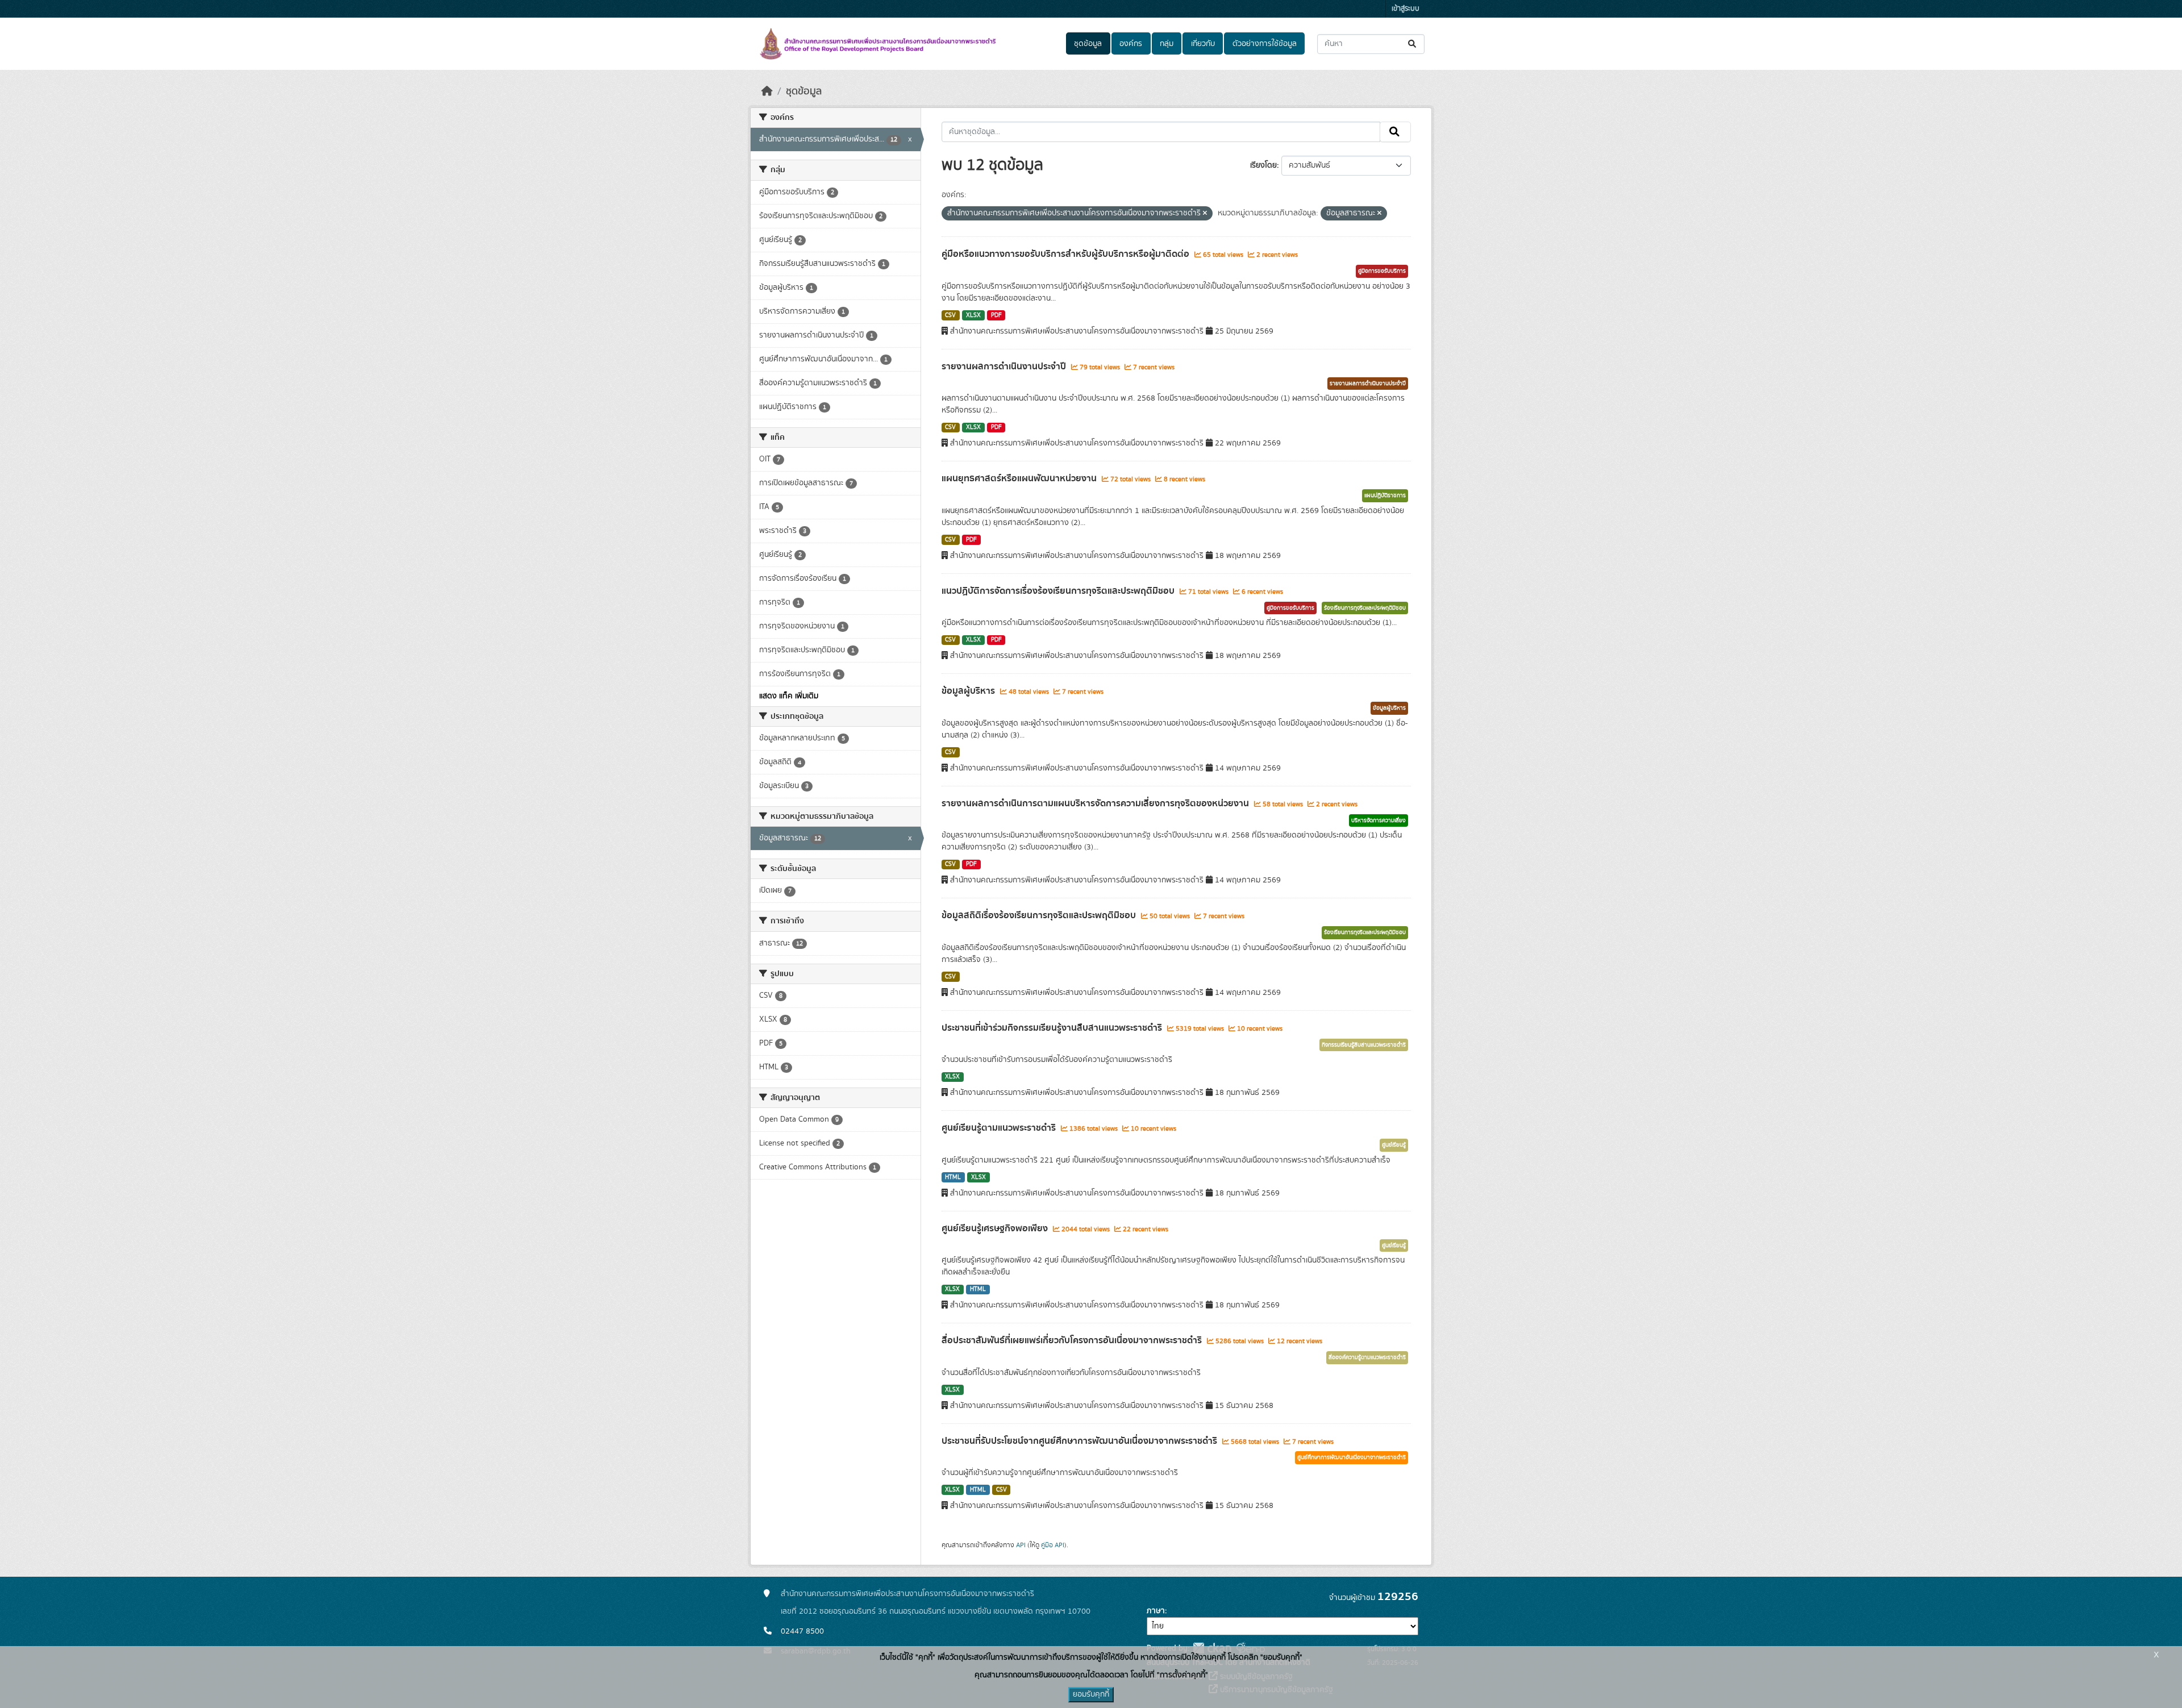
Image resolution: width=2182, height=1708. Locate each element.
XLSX (973, 315)
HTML (953, 1177)
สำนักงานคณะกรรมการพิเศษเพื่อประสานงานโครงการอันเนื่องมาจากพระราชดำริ (907, 1594)
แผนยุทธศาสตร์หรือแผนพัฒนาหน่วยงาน (1020, 478)
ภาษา (1156, 1611)
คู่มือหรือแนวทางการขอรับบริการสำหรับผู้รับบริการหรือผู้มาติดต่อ (1067, 254)
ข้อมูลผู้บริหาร (969, 691)
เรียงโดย (1263, 165)
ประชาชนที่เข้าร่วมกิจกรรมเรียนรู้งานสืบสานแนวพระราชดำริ (1053, 1028)
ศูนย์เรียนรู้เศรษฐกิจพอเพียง (996, 1228)
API (1021, 1545)
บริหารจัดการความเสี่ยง (1379, 820)
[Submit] (1413, 44)
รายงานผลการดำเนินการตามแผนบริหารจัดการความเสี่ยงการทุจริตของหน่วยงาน (1096, 803)
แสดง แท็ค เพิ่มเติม (789, 696)
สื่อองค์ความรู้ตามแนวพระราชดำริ (1367, 1357)
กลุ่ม (1167, 44)
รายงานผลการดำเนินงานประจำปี (1005, 366)
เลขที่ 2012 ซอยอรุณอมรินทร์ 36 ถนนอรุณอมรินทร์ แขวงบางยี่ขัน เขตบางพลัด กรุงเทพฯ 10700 (936, 1611)
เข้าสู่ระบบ (1406, 9)
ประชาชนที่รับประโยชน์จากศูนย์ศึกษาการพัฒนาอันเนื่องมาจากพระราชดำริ (1080, 1441)
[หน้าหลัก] (767, 91)
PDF (996, 315)
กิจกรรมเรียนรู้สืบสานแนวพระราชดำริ (1364, 1045)
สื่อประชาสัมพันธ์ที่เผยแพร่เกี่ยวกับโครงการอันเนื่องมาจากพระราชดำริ (1073, 1340)
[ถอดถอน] (1205, 214)
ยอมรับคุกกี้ (1091, 1694)
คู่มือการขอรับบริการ (1382, 271)
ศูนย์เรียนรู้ (1394, 1145)
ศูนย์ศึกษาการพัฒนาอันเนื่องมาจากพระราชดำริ (1352, 1457)
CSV (950, 315)
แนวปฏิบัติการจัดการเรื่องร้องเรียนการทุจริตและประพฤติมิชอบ (1059, 591)
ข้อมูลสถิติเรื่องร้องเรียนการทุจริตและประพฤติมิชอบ (1040, 915)
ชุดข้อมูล (1088, 44)
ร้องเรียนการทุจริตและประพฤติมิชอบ (1365, 608)
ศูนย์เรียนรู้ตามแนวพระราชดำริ (1000, 1128)
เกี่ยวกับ (1203, 44)
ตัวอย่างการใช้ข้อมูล (1265, 44)
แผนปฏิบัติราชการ (1385, 495)
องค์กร (1131, 44)
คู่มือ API (1053, 1545)
